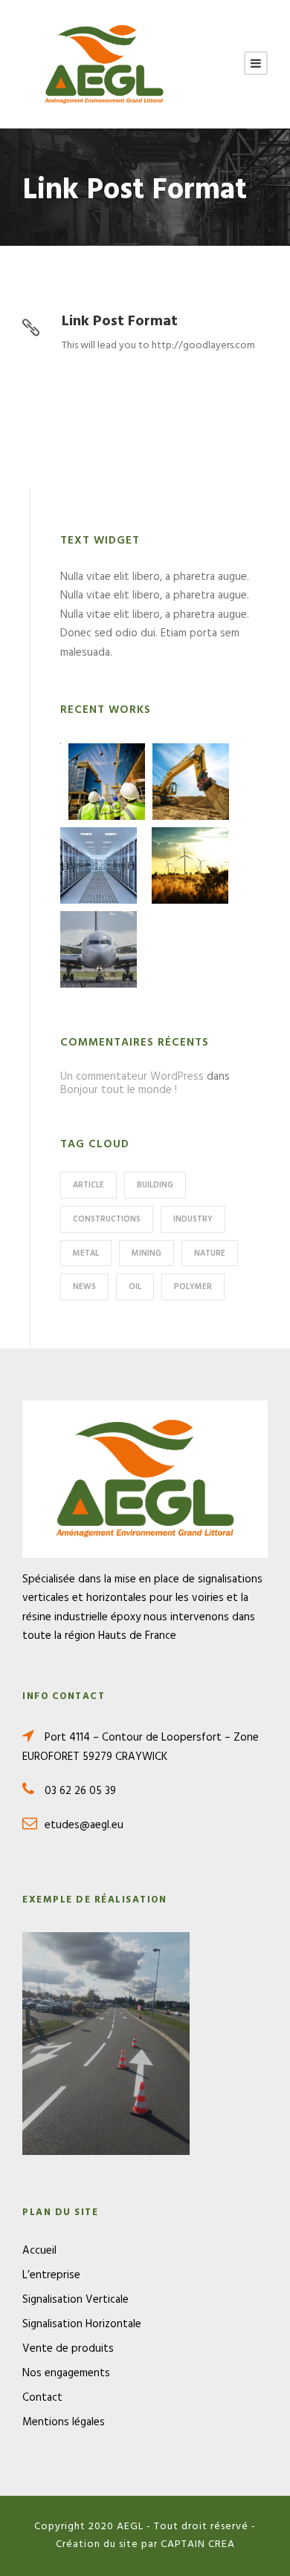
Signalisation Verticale (75, 2300)
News (84, 1287)
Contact (42, 2398)
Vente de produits (68, 2349)
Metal (86, 1253)
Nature (210, 1253)
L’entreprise (51, 2275)
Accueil (39, 2251)
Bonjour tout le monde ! (119, 1090)
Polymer (193, 1287)
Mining (146, 1253)
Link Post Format (120, 322)
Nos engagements (66, 2373)
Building (155, 1185)
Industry (193, 1219)
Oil (135, 1287)
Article (88, 1185)
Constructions (107, 1219)
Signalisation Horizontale (82, 2324)
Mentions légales (64, 2422)
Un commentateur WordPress (132, 1077)
